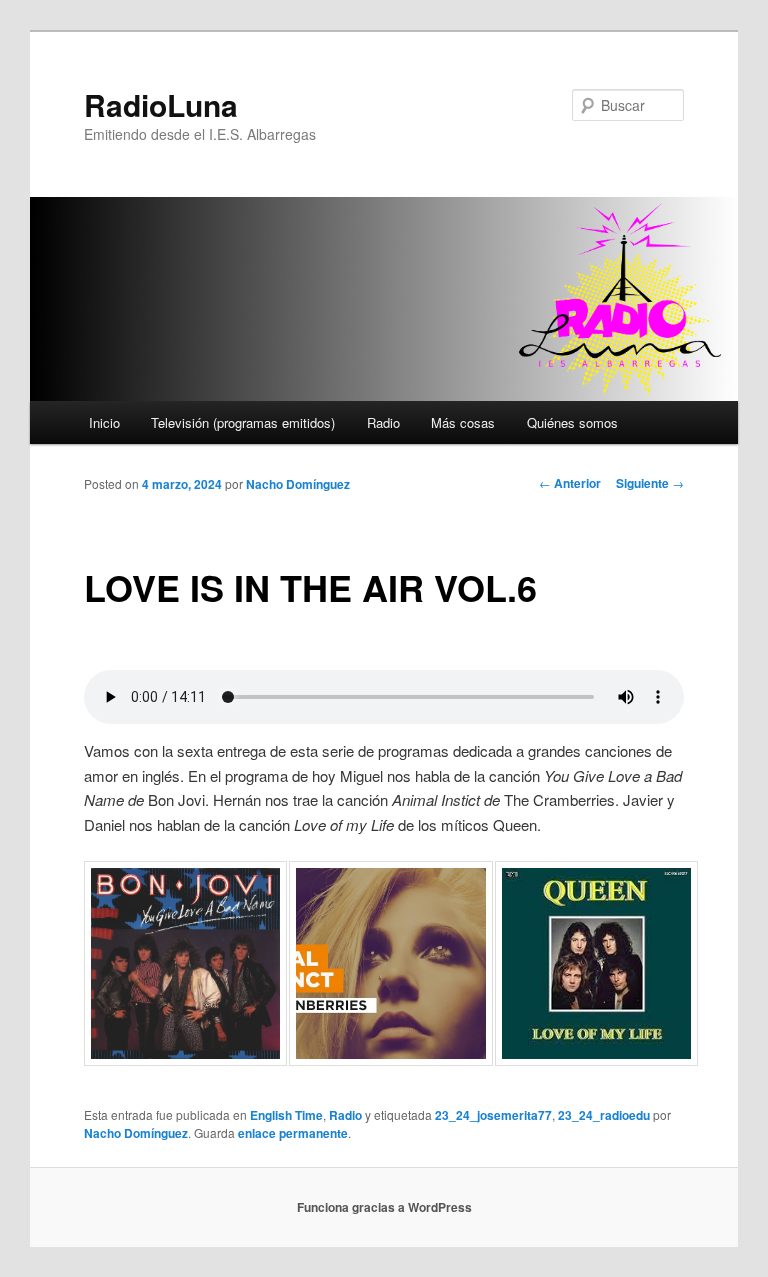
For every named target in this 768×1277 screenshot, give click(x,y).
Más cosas (463, 422)
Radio (383, 422)
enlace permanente (293, 1133)
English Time (286, 1115)
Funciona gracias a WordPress (384, 1207)
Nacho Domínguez (298, 484)
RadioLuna (161, 104)
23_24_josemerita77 (493, 1115)
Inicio (104, 422)
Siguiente (650, 483)
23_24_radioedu (604, 1115)
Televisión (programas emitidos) (243, 422)
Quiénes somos (572, 422)
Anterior (570, 483)
